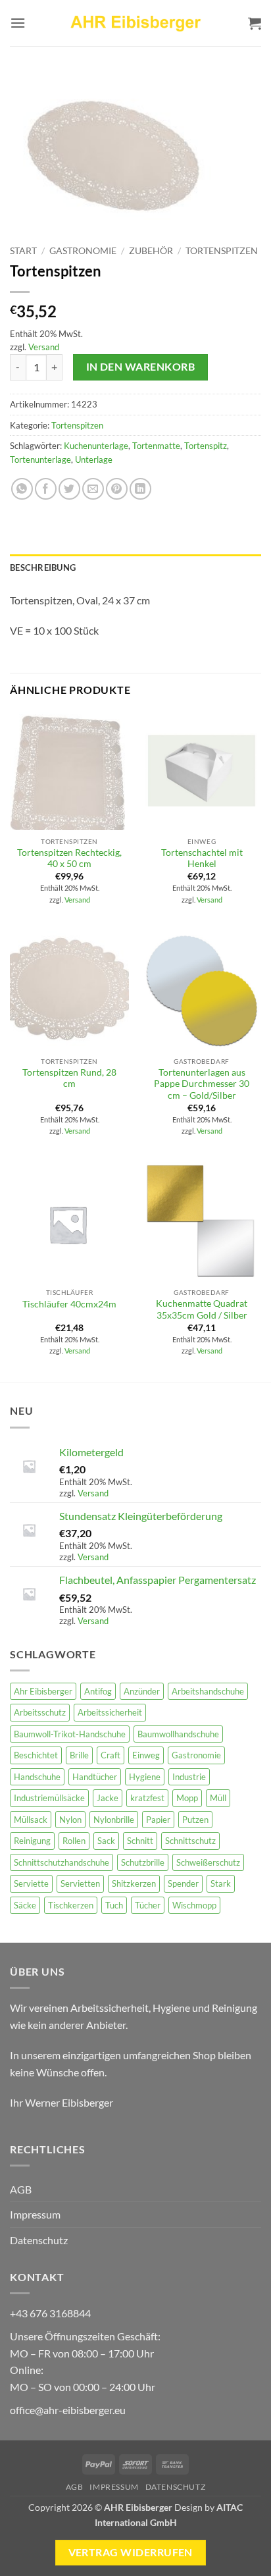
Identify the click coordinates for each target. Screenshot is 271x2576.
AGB (21, 2189)
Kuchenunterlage (96, 446)
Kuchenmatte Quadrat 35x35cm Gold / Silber (202, 1309)
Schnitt (140, 1841)
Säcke (25, 1905)
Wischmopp (194, 1905)
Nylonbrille (114, 1820)
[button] (18, 23)
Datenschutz (39, 2240)
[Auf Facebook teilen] (46, 489)
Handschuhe (37, 1777)
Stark (221, 1883)
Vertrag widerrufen (131, 2552)
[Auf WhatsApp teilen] (22, 489)
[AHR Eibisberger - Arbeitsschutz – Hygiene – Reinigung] (135, 23)
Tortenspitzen (222, 251)
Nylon (70, 1820)
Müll (218, 1798)
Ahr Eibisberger (43, 1691)
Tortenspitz (206, 446)
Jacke (108, 1798)
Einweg (146, 1755)
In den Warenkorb (140, 367)
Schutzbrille (143, 1862)
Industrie (189, 1777)
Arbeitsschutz (40, 1712)
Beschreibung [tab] (43, 567)
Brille (79, 1755)
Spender (183, 1883)
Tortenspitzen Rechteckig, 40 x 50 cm (69, 858)
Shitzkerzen (134, 1883)
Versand (44, 347)
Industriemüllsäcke (49, 1798)
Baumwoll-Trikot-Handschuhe (70, 1734)
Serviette (31, 1883)
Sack (106, 1841)
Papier (158, 1820)
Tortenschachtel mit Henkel (202, 858)
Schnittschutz (190, 1841)
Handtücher (95, 1777)
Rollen (74, 1841)
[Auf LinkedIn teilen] (140, 489)
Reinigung (32, 1841)
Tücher (148, 1905)
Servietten (80, 1883)
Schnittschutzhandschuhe (62, 1862)
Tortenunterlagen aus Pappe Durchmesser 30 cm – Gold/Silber (202, 1084)
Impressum (35, 2214)
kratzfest (147, 1798)
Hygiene (145, 1777)
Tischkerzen (71, 1905)
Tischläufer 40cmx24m (69, 1304)
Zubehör (151, 251)
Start (23, 251)
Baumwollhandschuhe (178, 1734)
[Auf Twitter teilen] (69, 489)
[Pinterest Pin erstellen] (117, 489)
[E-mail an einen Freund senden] (93, 489)
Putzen (195, 1820)
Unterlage (94, 460)
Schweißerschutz (208, 1862)
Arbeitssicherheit (110, 1712)
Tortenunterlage (40, 460)
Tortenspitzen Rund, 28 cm (69, 1078)
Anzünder (142, 1691)
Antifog (98, 1691)
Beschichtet (36, 1755)
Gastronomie (83, 251)
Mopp (187, 1798)
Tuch (114, 1905)
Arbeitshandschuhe (208, 1691)
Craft (111, 1755)
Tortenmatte (156, 446)
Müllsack (31, 1820)
